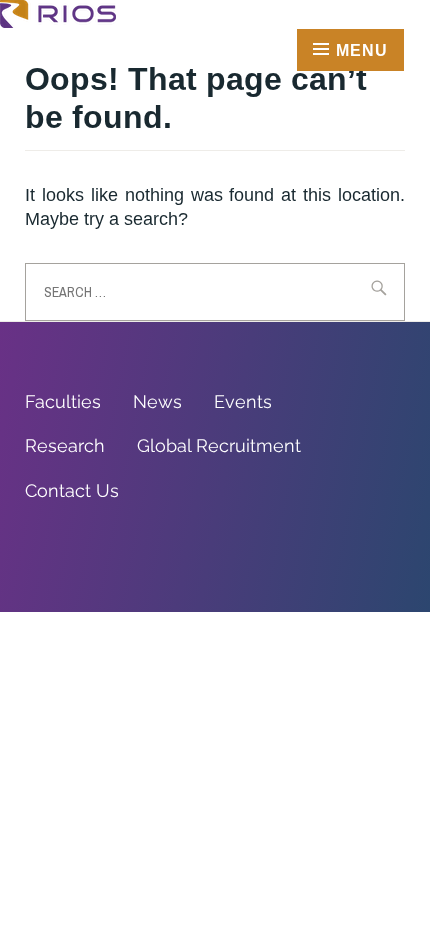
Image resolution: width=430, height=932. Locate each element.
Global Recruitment (219, 445)
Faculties (63, 401)
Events (243, 401)
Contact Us (72, 490)
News (157, 401)
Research (65, 445)
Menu (362, 50)
